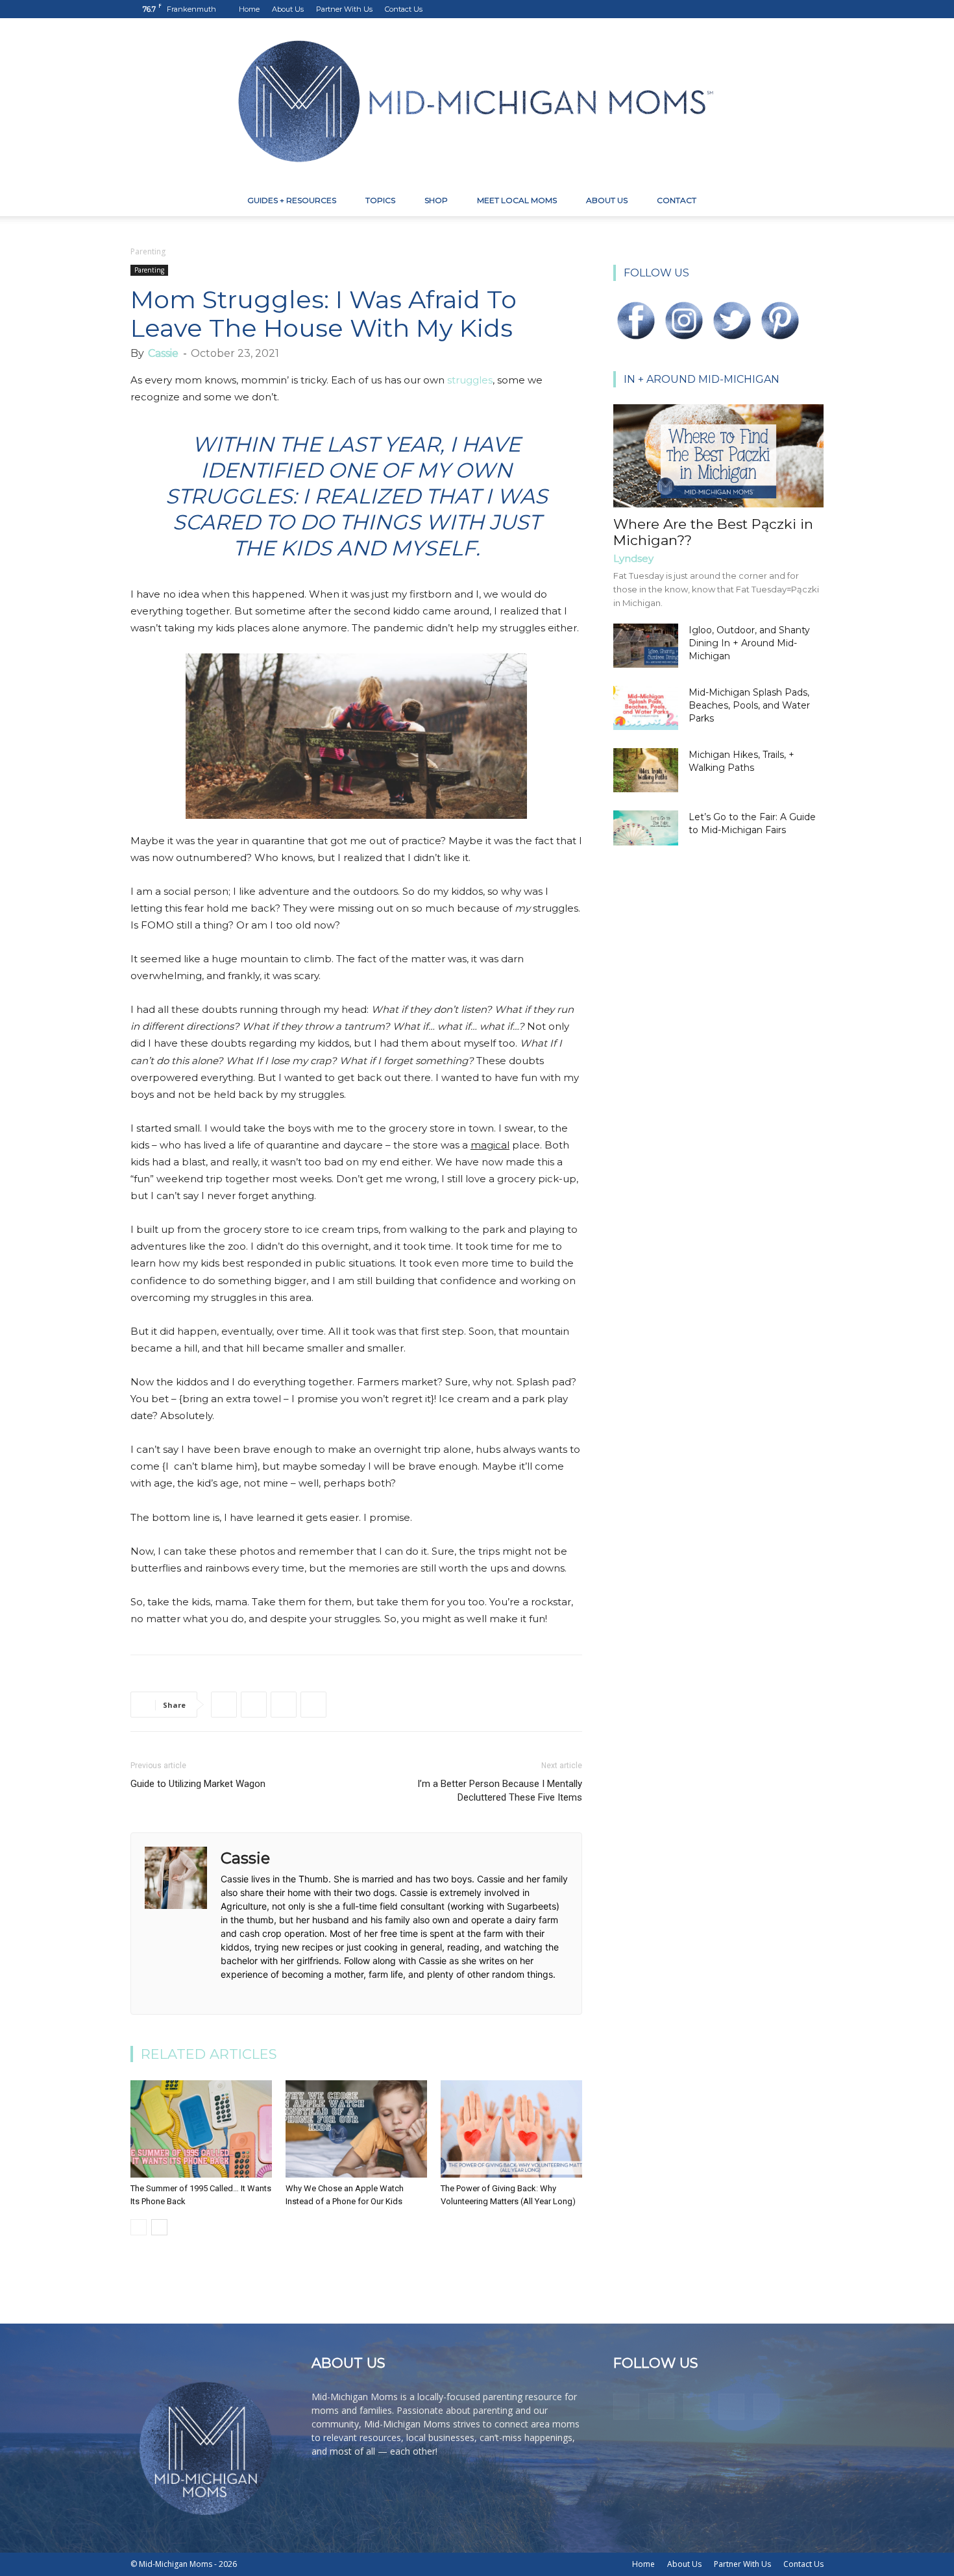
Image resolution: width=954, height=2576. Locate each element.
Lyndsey (633, 558)
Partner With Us (344, 9)
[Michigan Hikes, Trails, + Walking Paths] (646, 771)
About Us (288, 9)
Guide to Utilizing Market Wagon (198, 1784)
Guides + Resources (292, 200)
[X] (792, 9)
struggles (470, 380)
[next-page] (159, 2227)
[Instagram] (750, 9)
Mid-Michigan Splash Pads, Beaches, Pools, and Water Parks (749, 705)
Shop (436, 200)
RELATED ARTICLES (209, 2054)
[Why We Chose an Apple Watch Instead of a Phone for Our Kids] (356, 2129)
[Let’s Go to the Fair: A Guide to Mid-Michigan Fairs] (646, 828)
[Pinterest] (771, 9)
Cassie (163, 353)
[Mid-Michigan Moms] (477, 102)
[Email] (313, 1705)
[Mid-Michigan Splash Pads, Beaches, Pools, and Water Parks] (646, 708)
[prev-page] (139, 2227)
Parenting (149, 270)
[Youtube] (814, 9)
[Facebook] (728, 9)
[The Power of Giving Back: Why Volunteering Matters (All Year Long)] (511, 2129)
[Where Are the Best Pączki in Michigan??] (718, 456)
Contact (677, 200)
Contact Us (404, 9)
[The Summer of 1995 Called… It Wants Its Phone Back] (201, 2129)
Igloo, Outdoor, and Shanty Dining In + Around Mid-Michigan (749, 643)
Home (249, 9)
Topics (380, 200)
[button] (808, 201)
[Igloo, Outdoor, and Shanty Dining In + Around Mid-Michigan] (646, 646)
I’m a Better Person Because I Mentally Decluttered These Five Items (500, 1791)
